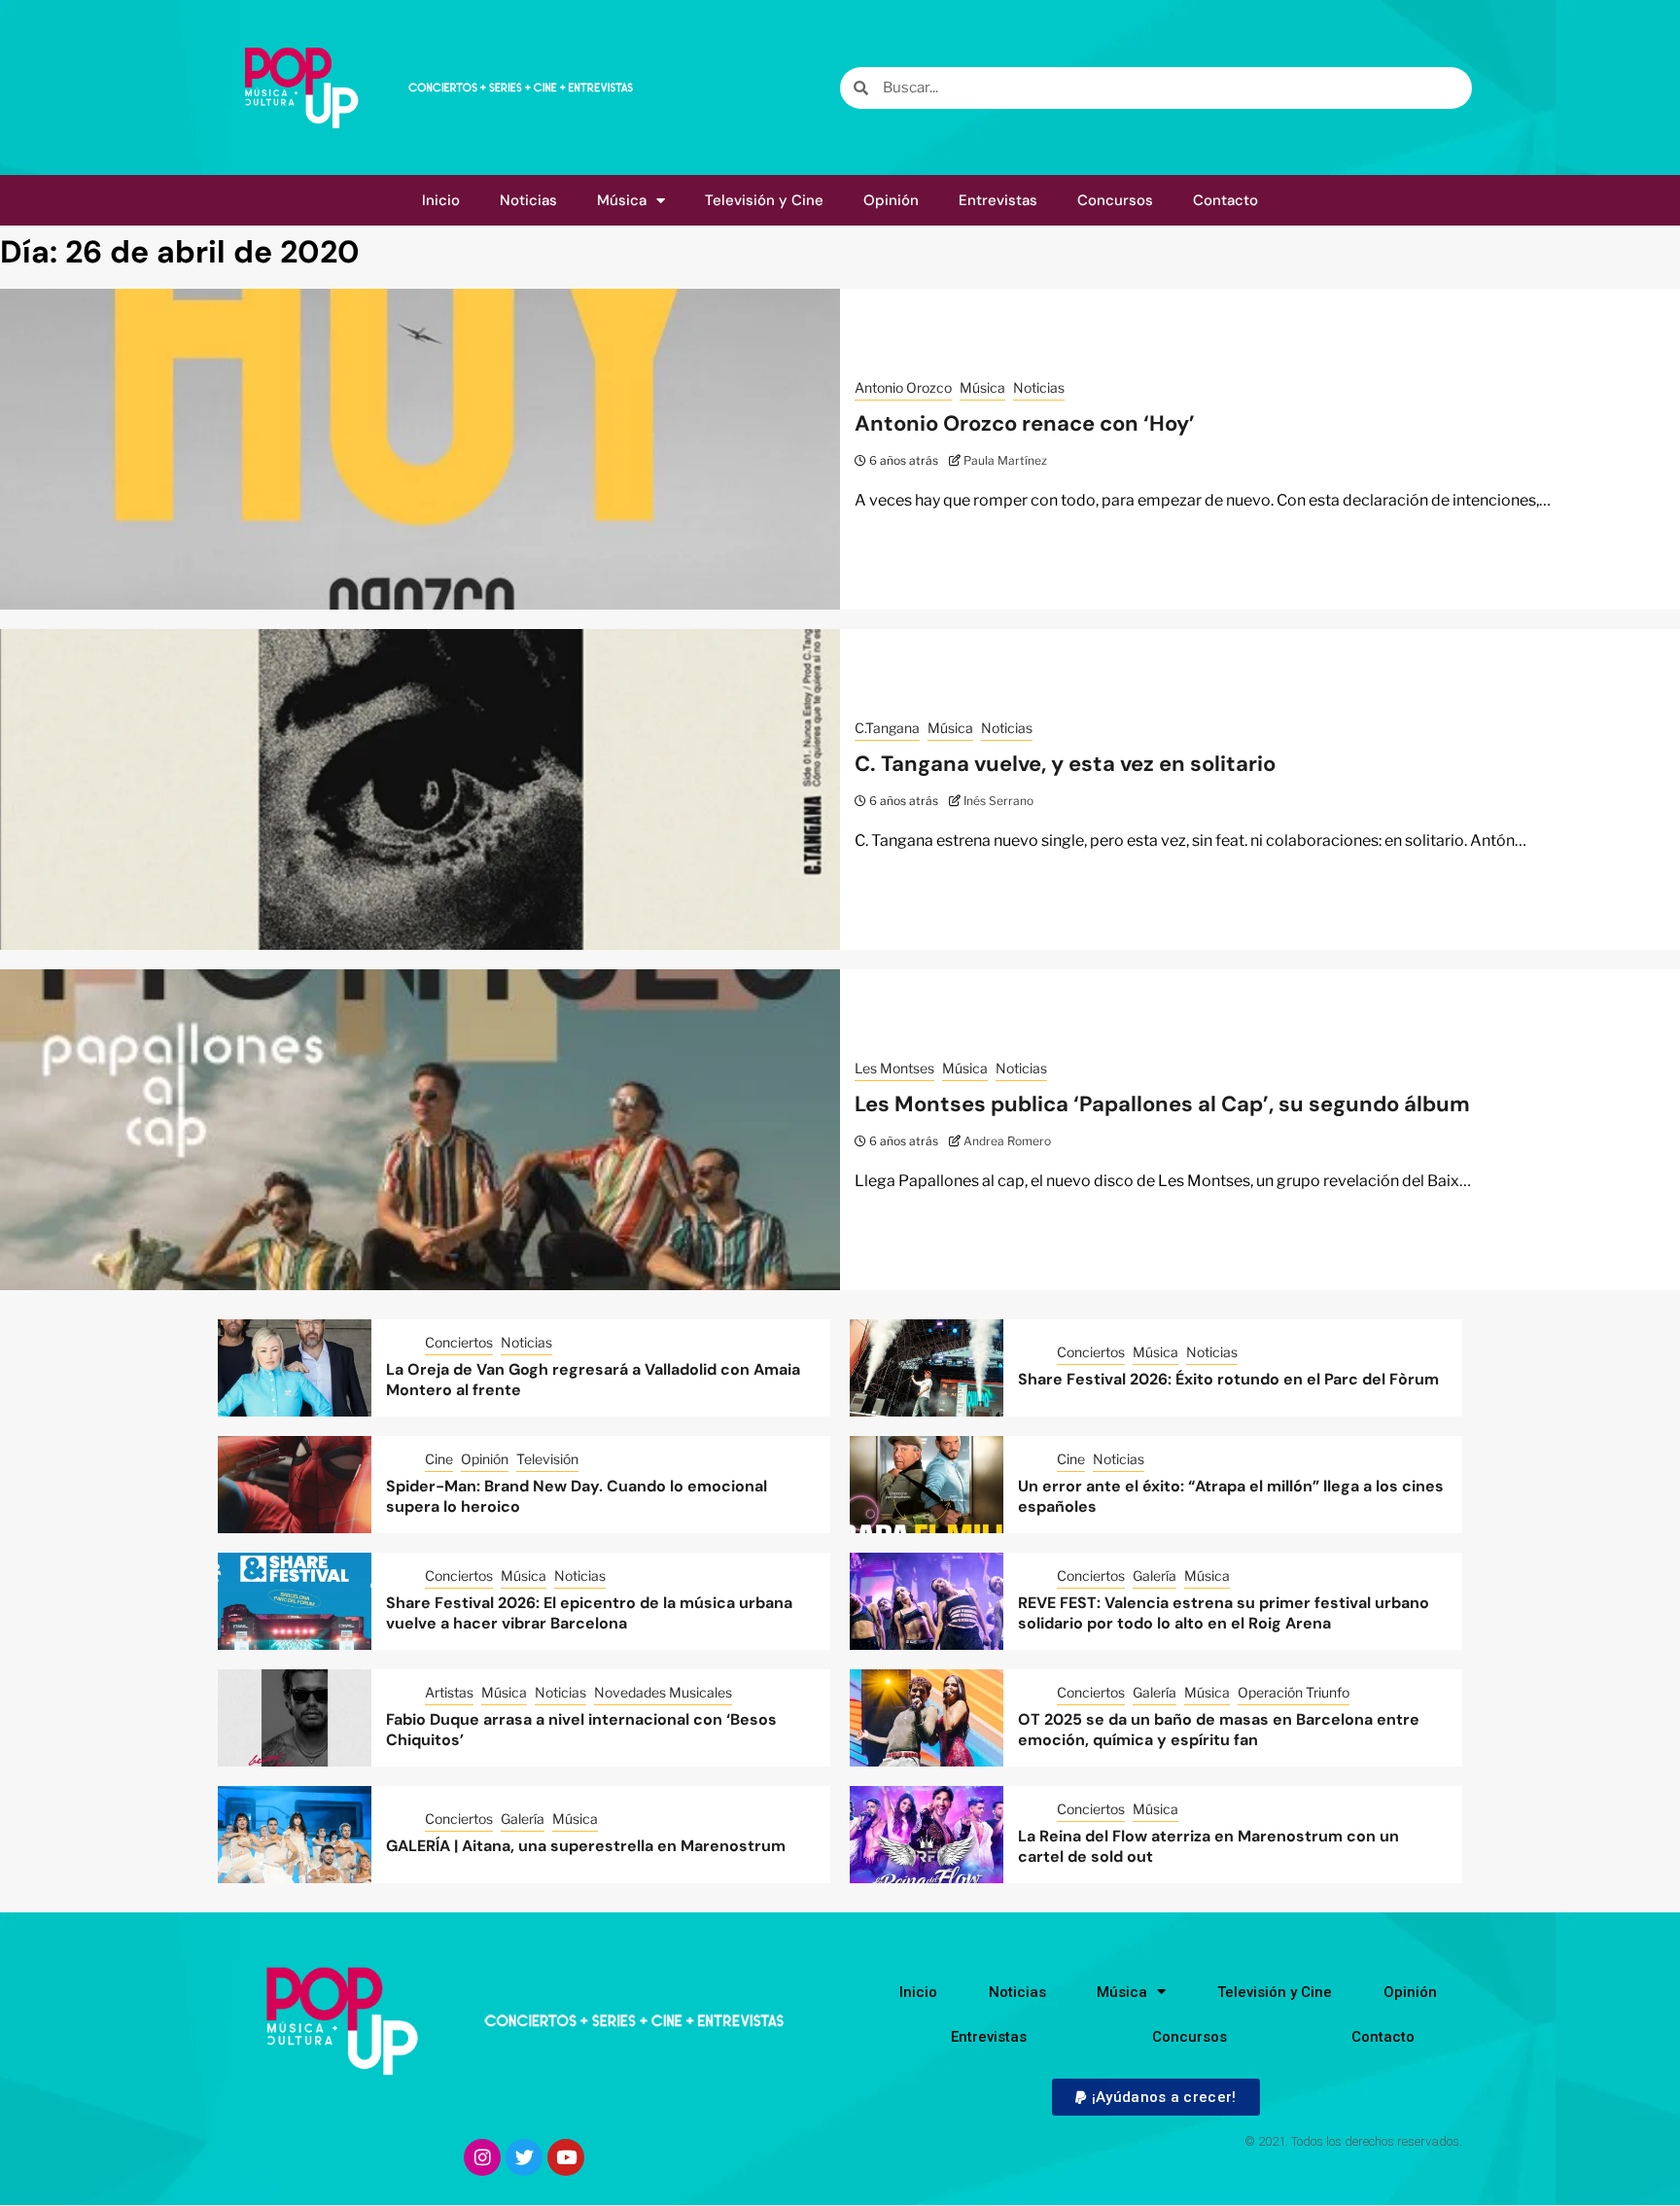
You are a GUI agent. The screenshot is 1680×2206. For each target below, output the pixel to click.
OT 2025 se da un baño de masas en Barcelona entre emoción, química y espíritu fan (1219, 1730)
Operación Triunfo (1294, 1692)
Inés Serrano (998, 801)
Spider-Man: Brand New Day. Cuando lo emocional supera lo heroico (577, 1496)
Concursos (1115, 200)
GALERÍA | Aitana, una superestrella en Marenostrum (586, 1846)
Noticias (528, 200)
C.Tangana (887, 728)
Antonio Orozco (903, 387)
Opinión (891, 200)
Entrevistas (998, 200)
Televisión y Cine (764, 200)
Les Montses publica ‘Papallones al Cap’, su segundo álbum (1162, 1104)
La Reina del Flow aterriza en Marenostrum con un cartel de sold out (1208, 1846)
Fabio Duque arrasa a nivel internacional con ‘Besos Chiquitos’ (581, 1730)
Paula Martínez (1005, 460)
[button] (1155, 2097)
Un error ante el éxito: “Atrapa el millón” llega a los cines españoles (1231, 1496)
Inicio (441, 200)
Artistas (449, 1692)
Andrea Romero (1007, 1141)
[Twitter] (524, 2157)
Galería (1155, 1576)
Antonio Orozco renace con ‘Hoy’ (1025, 423)
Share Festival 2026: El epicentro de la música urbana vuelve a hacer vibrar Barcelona (589, 1613)
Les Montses (894, 1068)
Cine (439, 1459)
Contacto (1225, 200)
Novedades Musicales (663, 1692)
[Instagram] (482, 2157)
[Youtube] (566, 2157)
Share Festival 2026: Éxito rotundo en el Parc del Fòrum (1228, 1379)
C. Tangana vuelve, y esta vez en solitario (1065, 764)
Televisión (547, 1459)
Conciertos (459, 1342)
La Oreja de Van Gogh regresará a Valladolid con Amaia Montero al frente (593, 1380)
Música (622, 200)
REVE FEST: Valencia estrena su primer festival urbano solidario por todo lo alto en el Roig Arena (1224, 1613)
